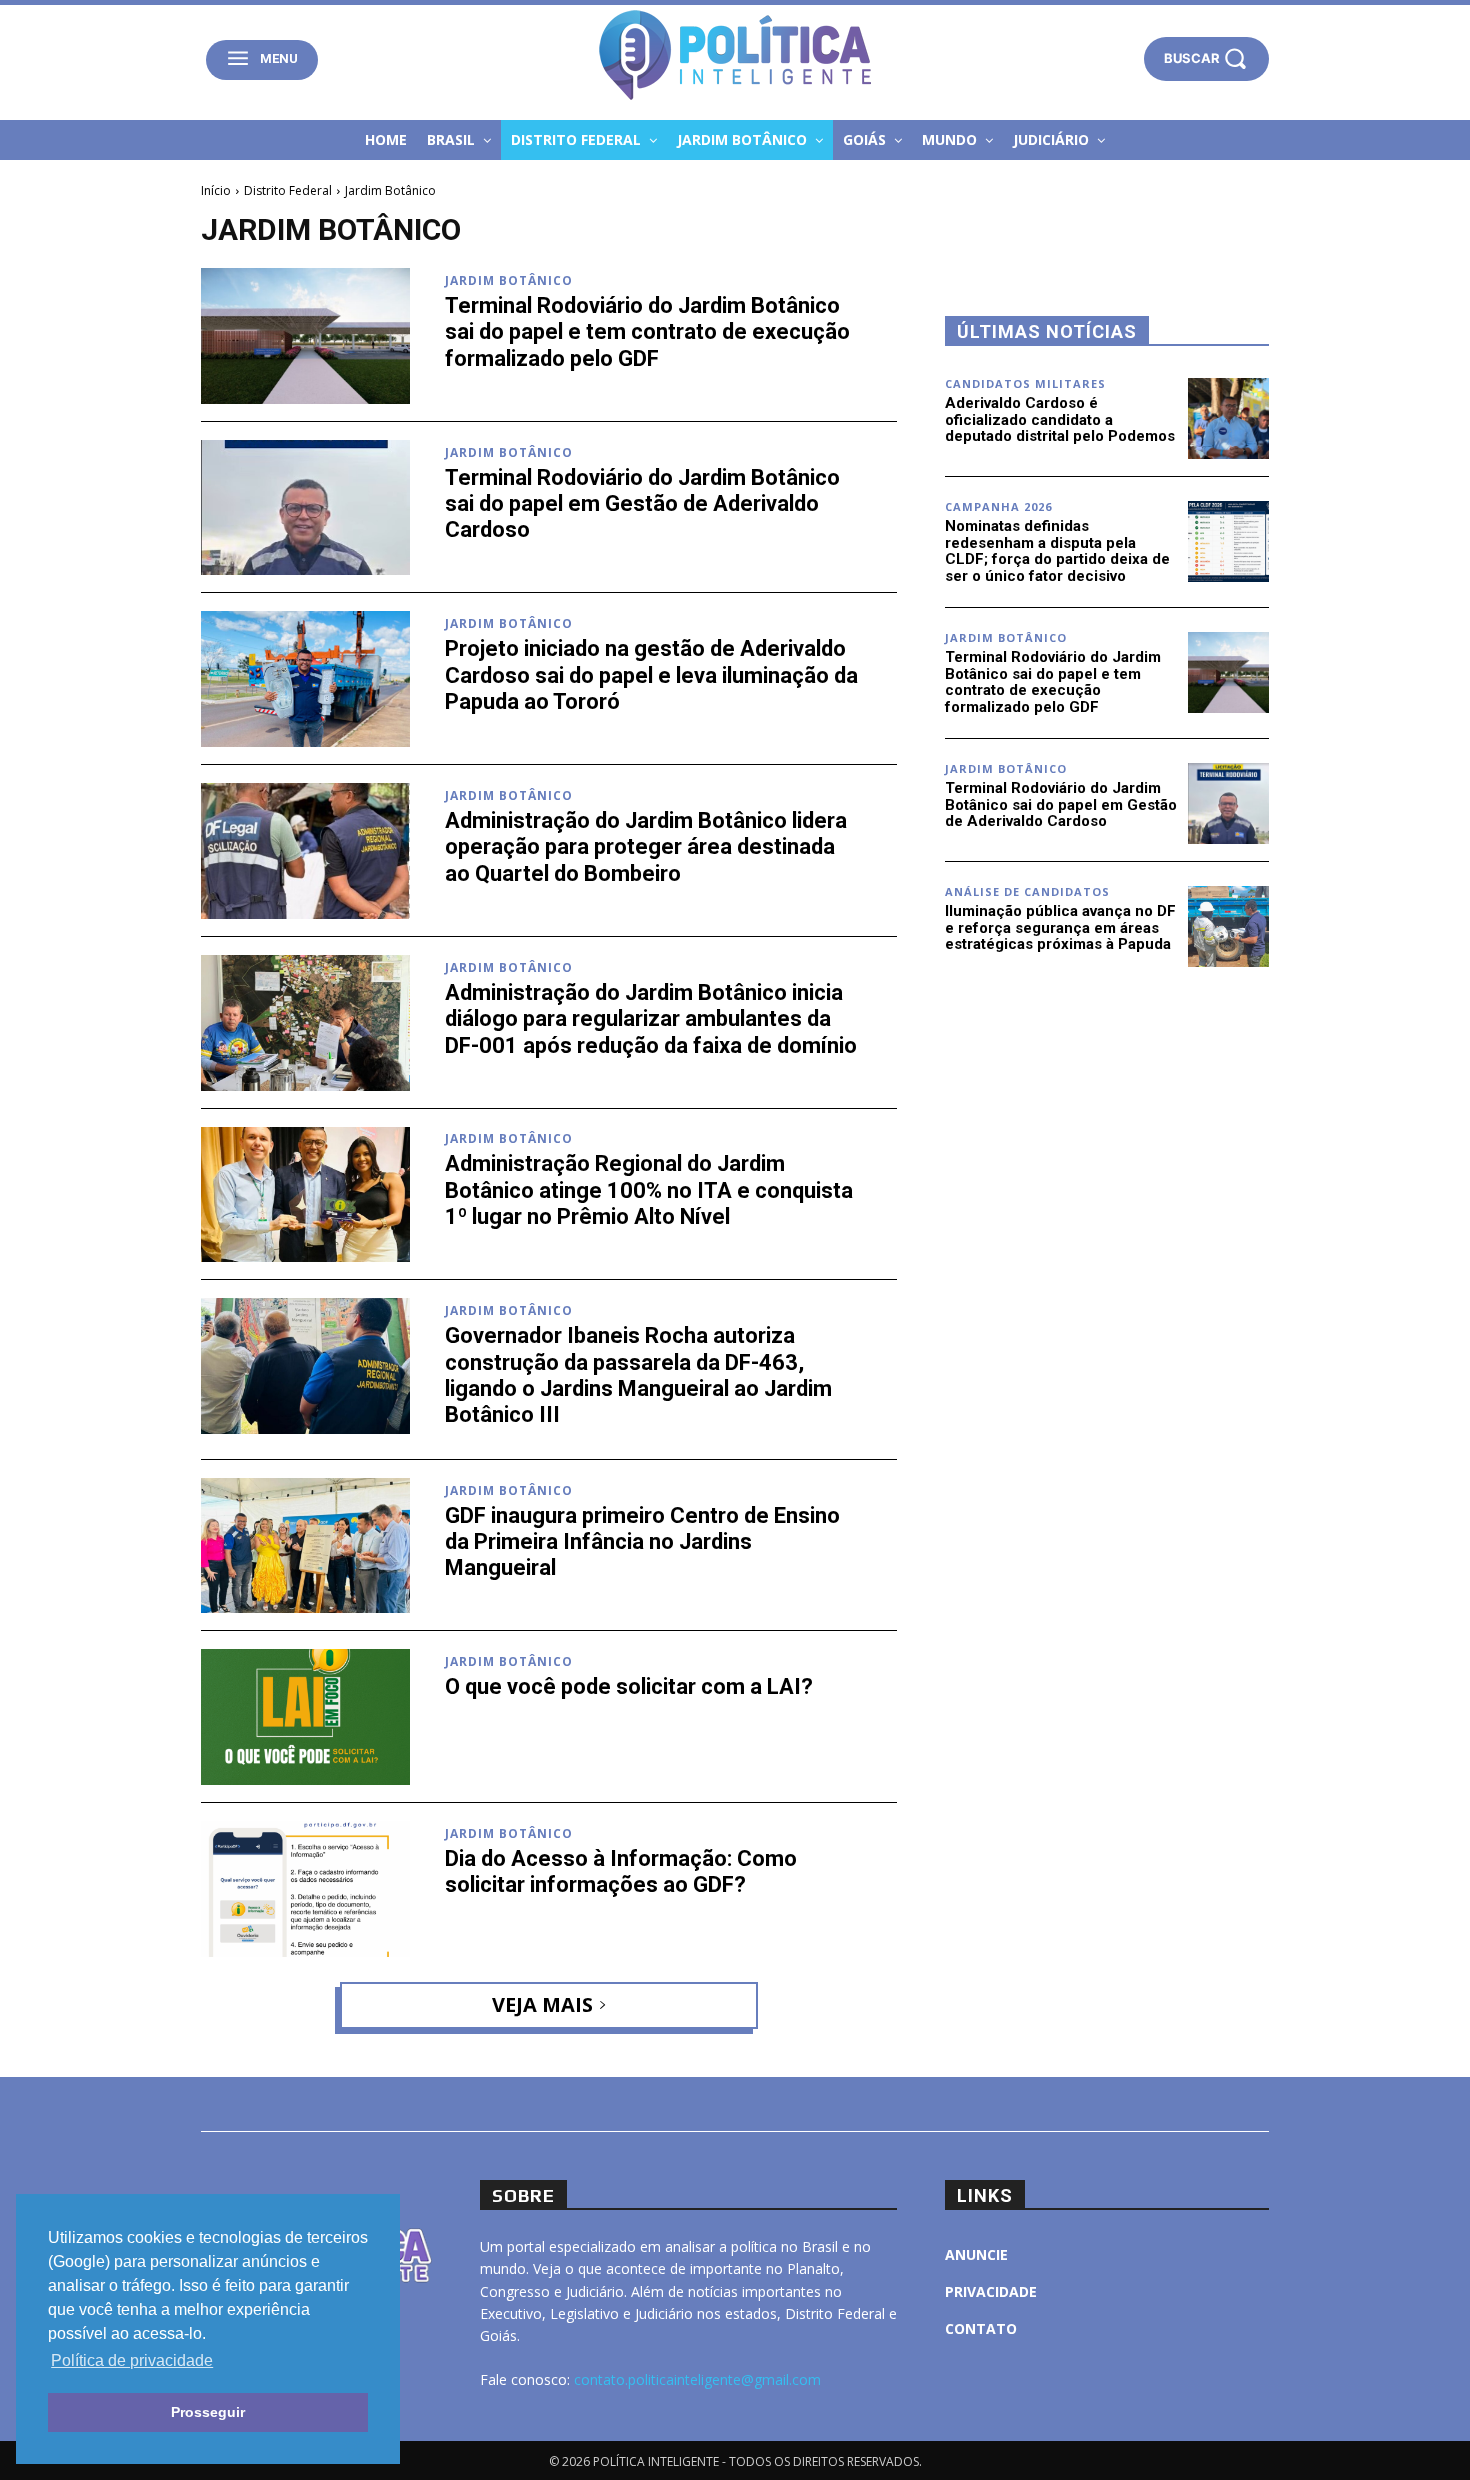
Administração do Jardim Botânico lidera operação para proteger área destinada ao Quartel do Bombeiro (646, 847)
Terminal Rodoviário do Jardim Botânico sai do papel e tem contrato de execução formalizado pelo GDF (647, 332)
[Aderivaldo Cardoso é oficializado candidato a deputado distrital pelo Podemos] (1228, 418)
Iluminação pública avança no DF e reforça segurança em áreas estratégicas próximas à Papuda (1060, 927)
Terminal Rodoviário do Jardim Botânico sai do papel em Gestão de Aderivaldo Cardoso (642, 504)
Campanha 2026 (998, 506)
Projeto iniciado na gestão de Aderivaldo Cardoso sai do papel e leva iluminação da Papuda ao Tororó (651, 675)
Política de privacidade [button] (132, 2360)
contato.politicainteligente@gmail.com (697, 2379)
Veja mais (542, 2004)
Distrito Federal (288, 190)
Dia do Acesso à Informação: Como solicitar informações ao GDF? (621, 1871)
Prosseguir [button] (208, 2412)
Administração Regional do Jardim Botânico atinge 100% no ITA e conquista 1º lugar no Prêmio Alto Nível (649, 1190)
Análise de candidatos (1027, 891)
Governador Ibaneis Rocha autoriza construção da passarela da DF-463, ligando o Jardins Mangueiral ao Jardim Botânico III (638, 1375)
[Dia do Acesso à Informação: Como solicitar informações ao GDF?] (305, 1889)
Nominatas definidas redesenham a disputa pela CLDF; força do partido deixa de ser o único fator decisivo (1057, 551)
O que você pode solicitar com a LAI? (629, 1686)
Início (216, 190)
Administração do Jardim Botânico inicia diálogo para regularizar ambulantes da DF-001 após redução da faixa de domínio (651, 1019)
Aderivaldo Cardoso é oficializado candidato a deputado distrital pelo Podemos (1060, 419)
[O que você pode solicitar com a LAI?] (305, 1717)
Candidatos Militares (1025, 383)
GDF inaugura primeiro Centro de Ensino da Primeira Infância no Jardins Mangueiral (642, 1542)
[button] (1206, 58)
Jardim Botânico (509, 281)
